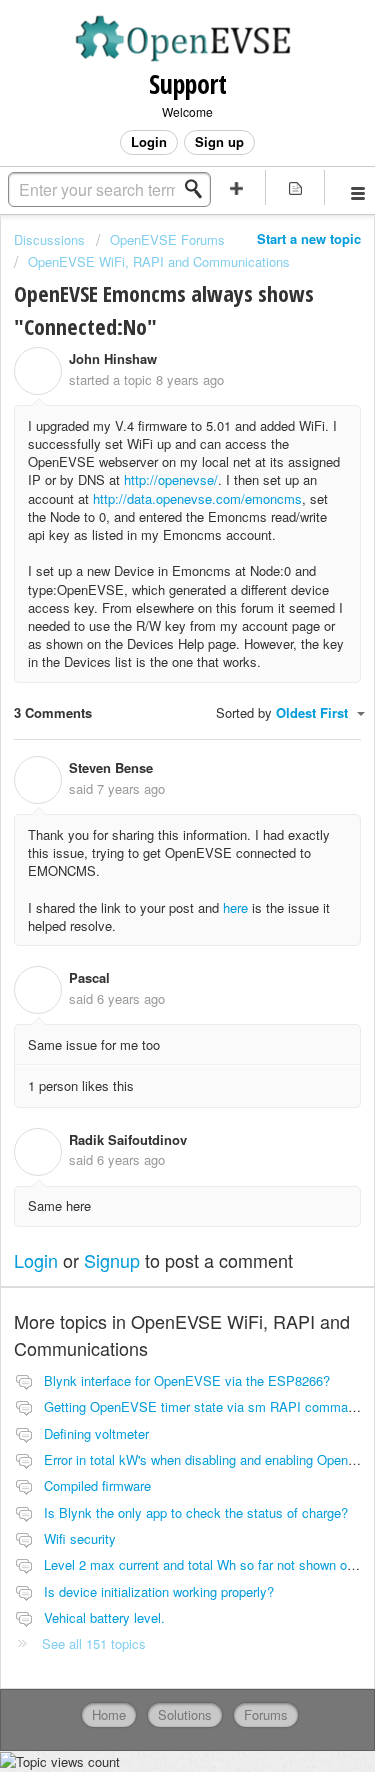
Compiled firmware (97, 1485)
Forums (266, 1714)
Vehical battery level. (104, 1617)
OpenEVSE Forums (167, 239)
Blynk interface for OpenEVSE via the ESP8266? (187, 1380)
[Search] (199, 189)
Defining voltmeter (96, 1433)
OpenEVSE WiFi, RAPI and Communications (159, 261)
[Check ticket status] (295, 187)
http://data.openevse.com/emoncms (197, 498)
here (237, 907)
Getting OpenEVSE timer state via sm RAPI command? (206, 1406)
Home (109, 1714)
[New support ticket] (237, 187)
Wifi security (80, 1538)
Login (36, 1260)
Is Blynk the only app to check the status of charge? (196, 1512)
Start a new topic (309, 238)
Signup (112, 1260)
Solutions (185, 1714)
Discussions (49, 239)
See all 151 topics (94, 1643)
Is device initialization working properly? (159, 1591)
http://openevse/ (171, 479)
